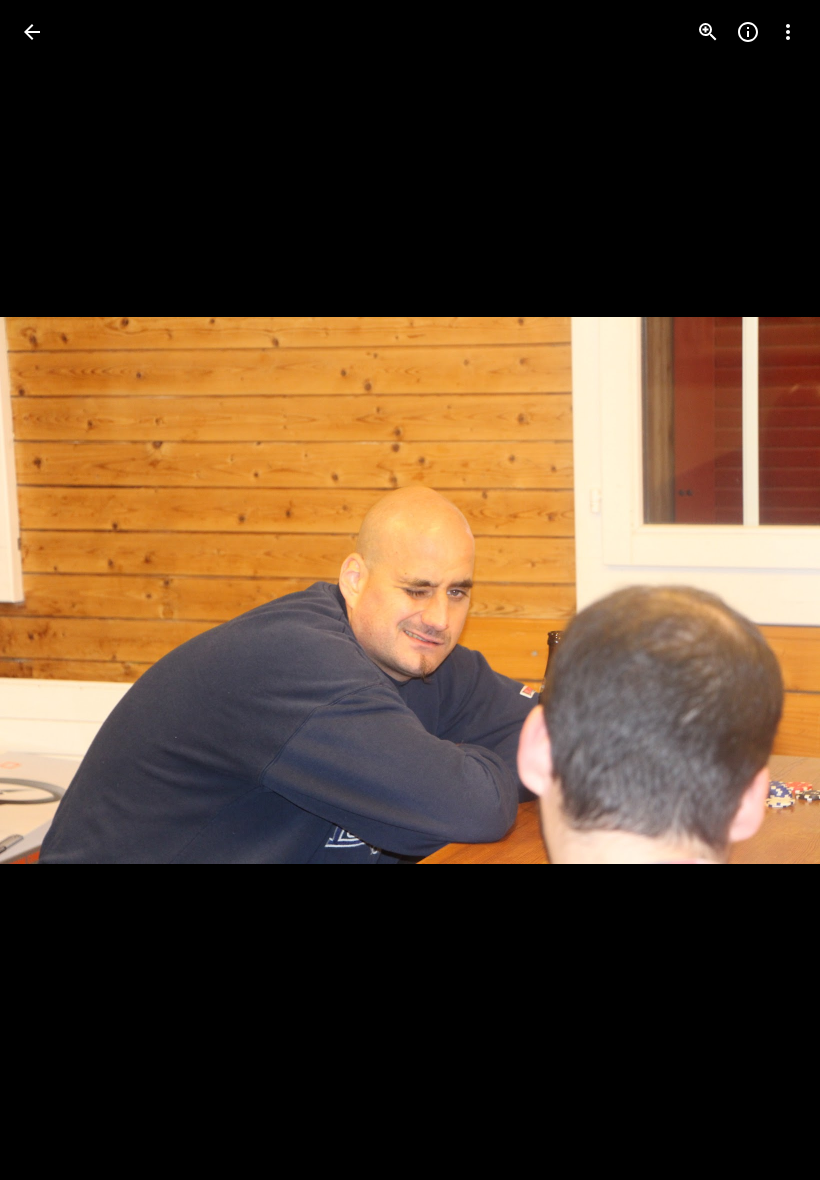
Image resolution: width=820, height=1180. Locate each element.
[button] (56, 590)
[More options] (788, 32)
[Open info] (748, 32)
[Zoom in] (708, 32)
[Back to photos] (32, 32)
